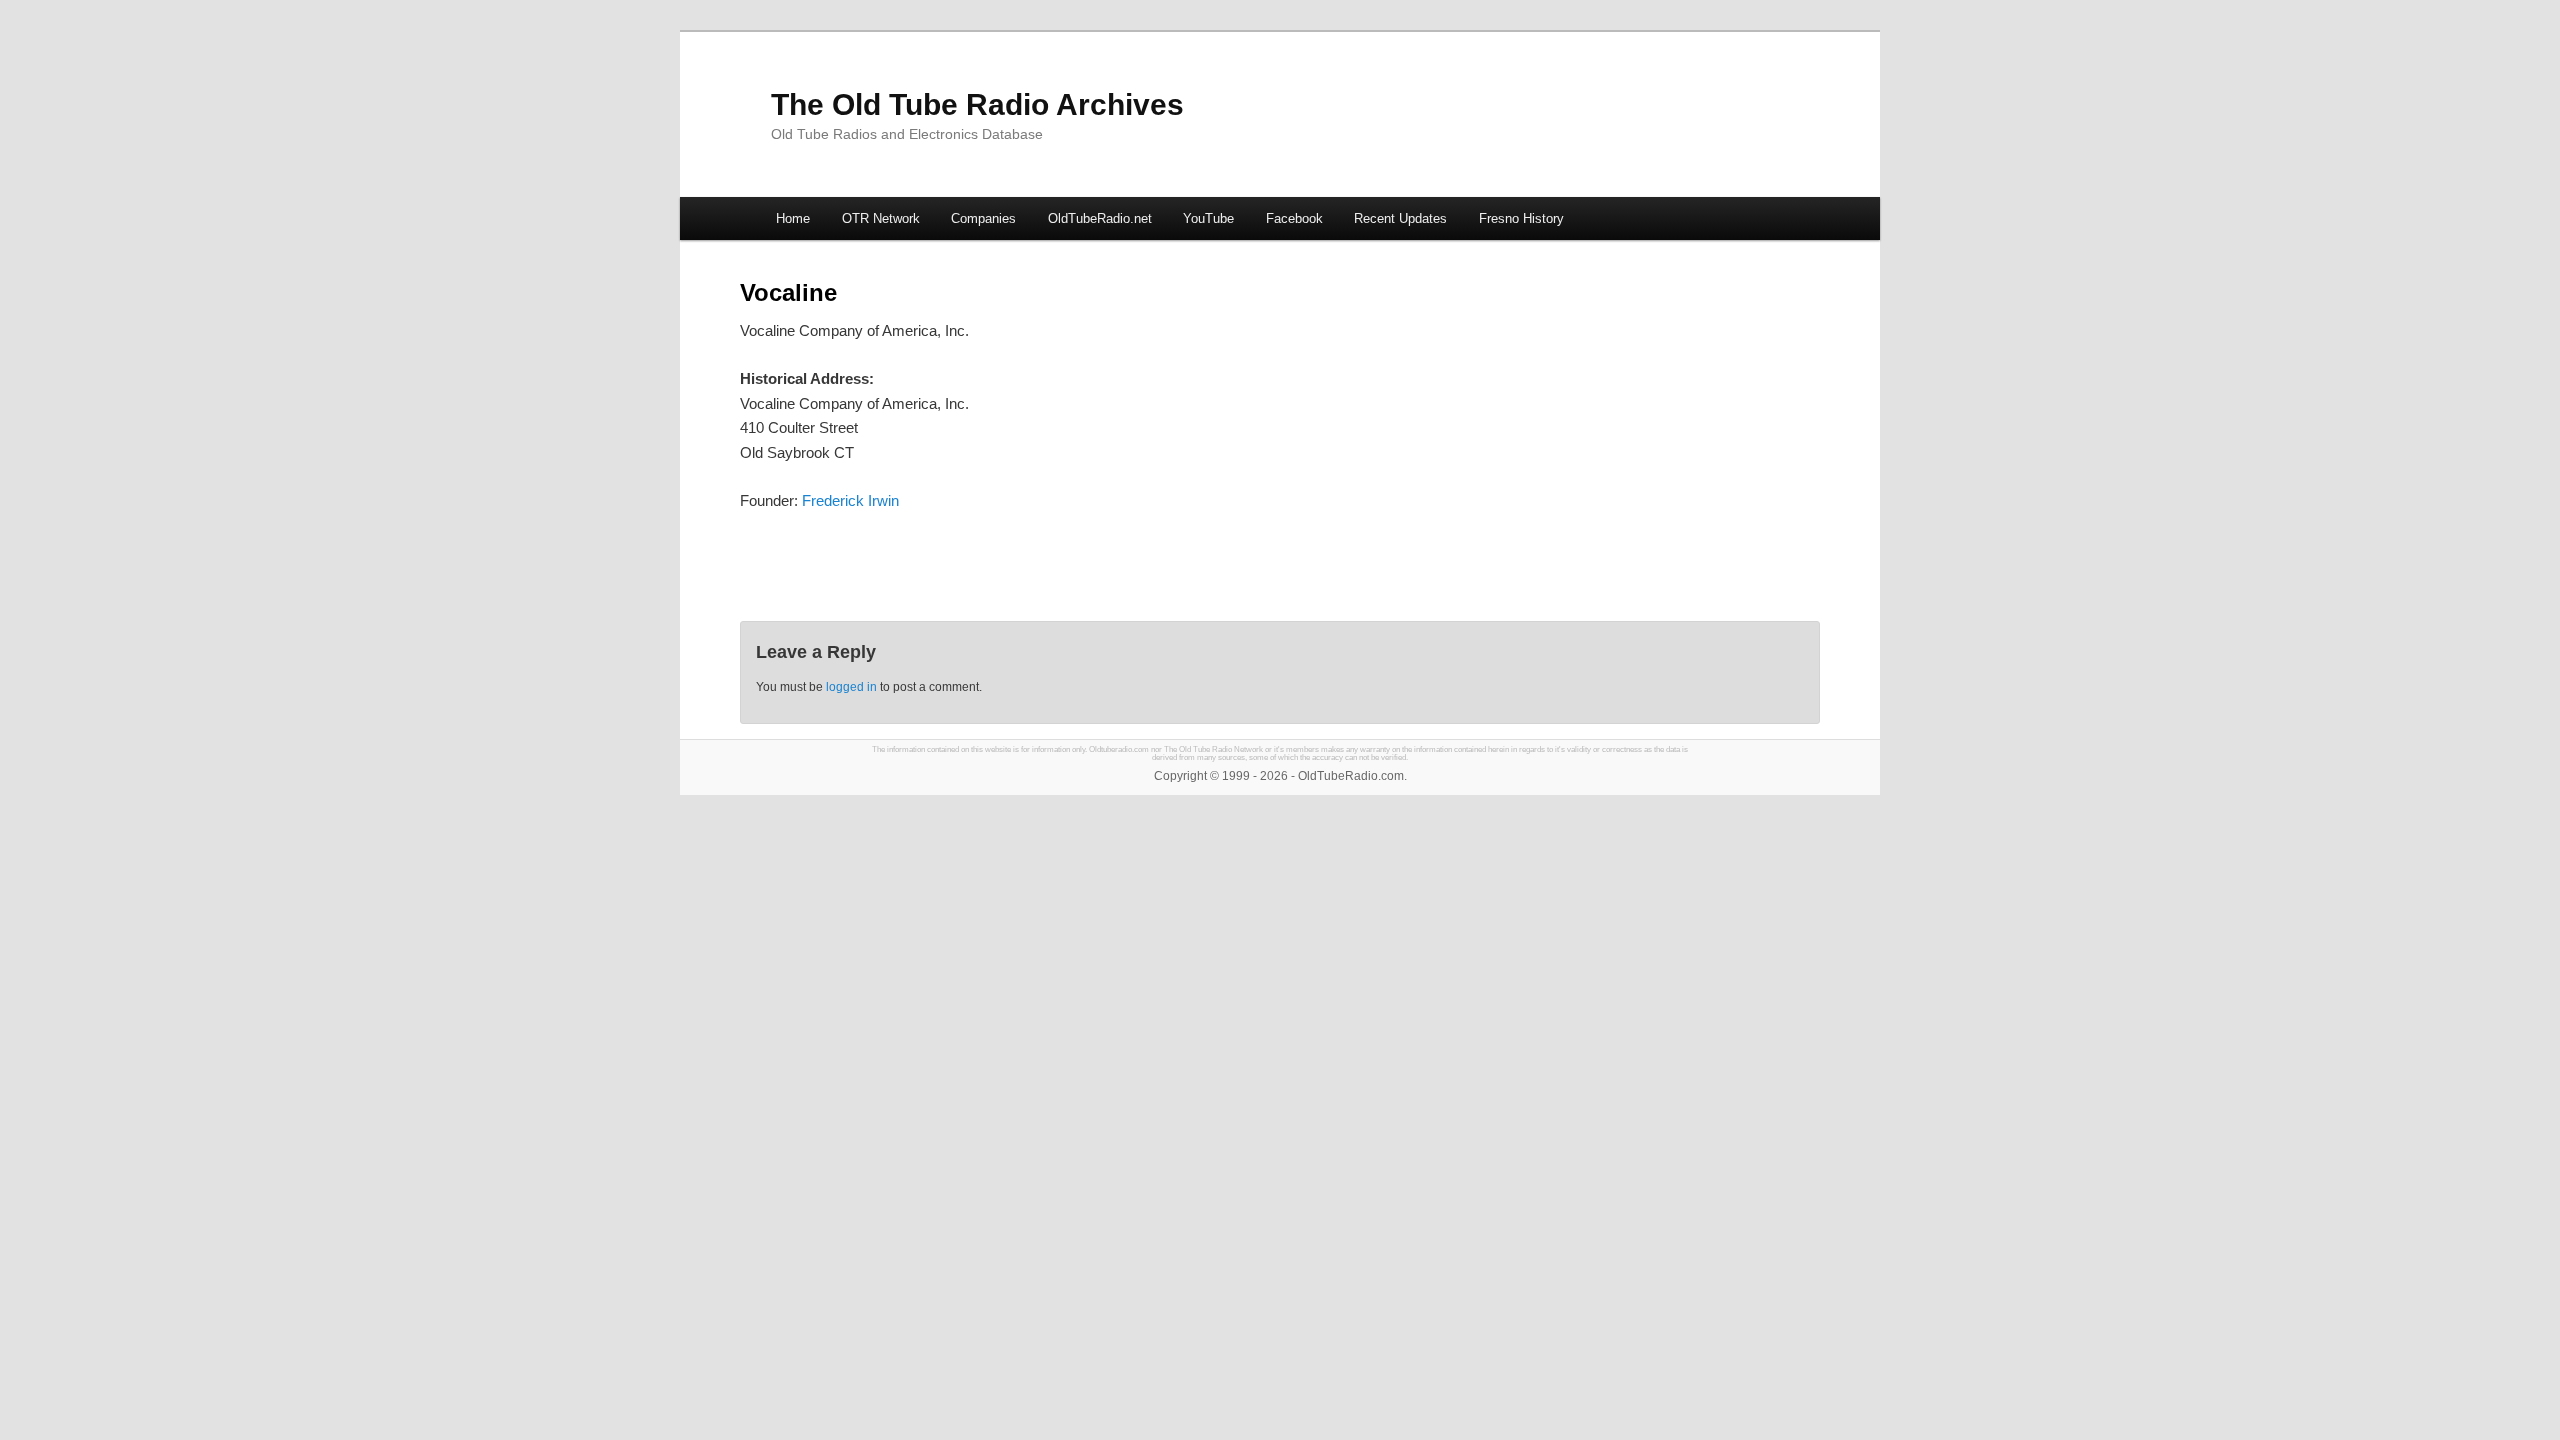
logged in (851, 687)
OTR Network (881, 218)
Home (793, 218)
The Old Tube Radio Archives (977, 104)
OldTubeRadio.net (1100, 218)
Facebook (1294, 218)
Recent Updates (1400, 218)
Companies (983, 218)
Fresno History (1521, 218)
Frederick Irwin (850, 500)
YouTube (1208, 218)
